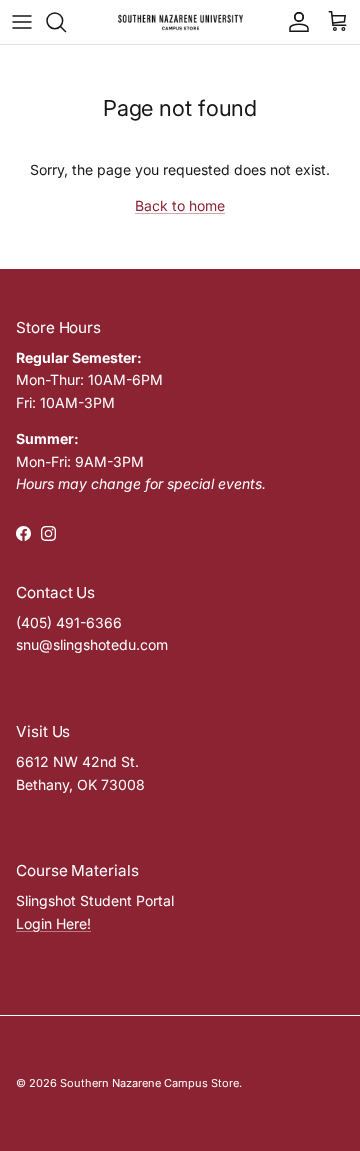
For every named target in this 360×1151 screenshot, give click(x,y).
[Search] (66, 22)
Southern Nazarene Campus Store (149, 1083)
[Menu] (22, 22)
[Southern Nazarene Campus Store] (180, 22)
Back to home (180, 205)
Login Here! (53, 923)
